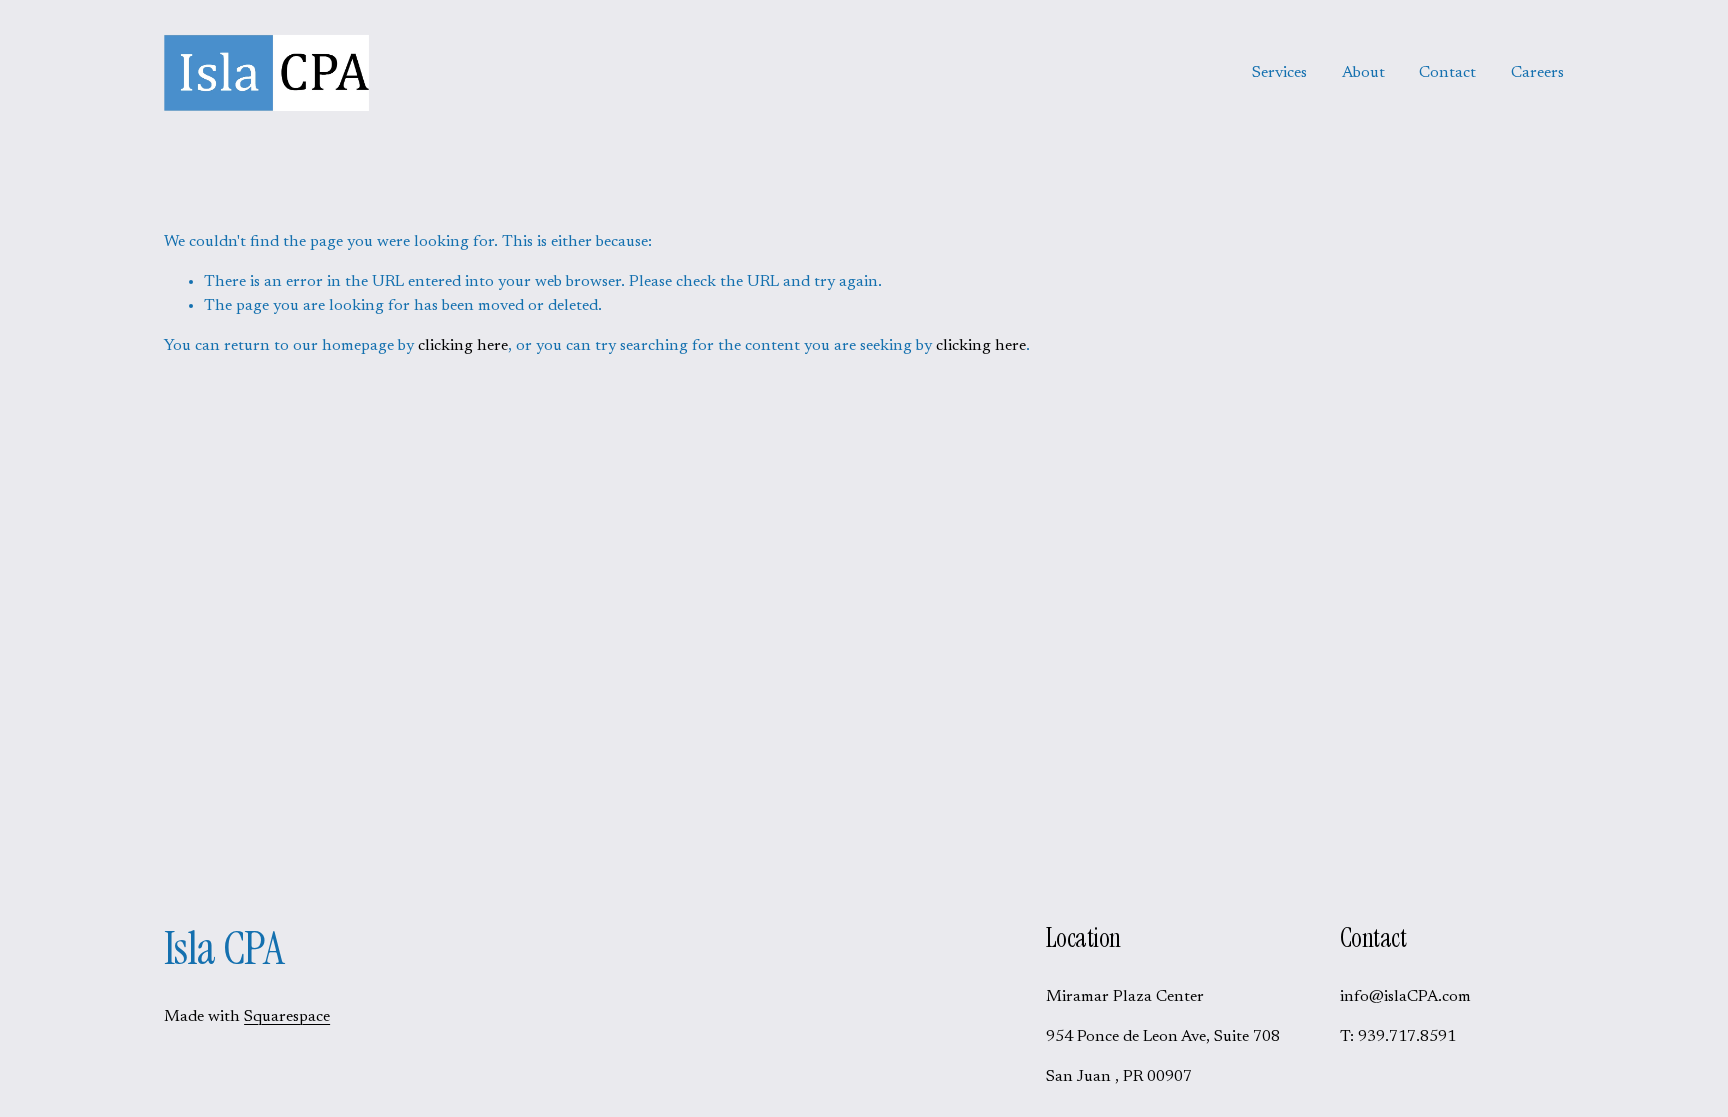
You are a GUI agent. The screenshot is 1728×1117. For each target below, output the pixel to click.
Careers (1537, 73)
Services (1279, 73)
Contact (1447, 73)
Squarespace (287, 1017)
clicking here (463, 346)
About (1363, 73)
